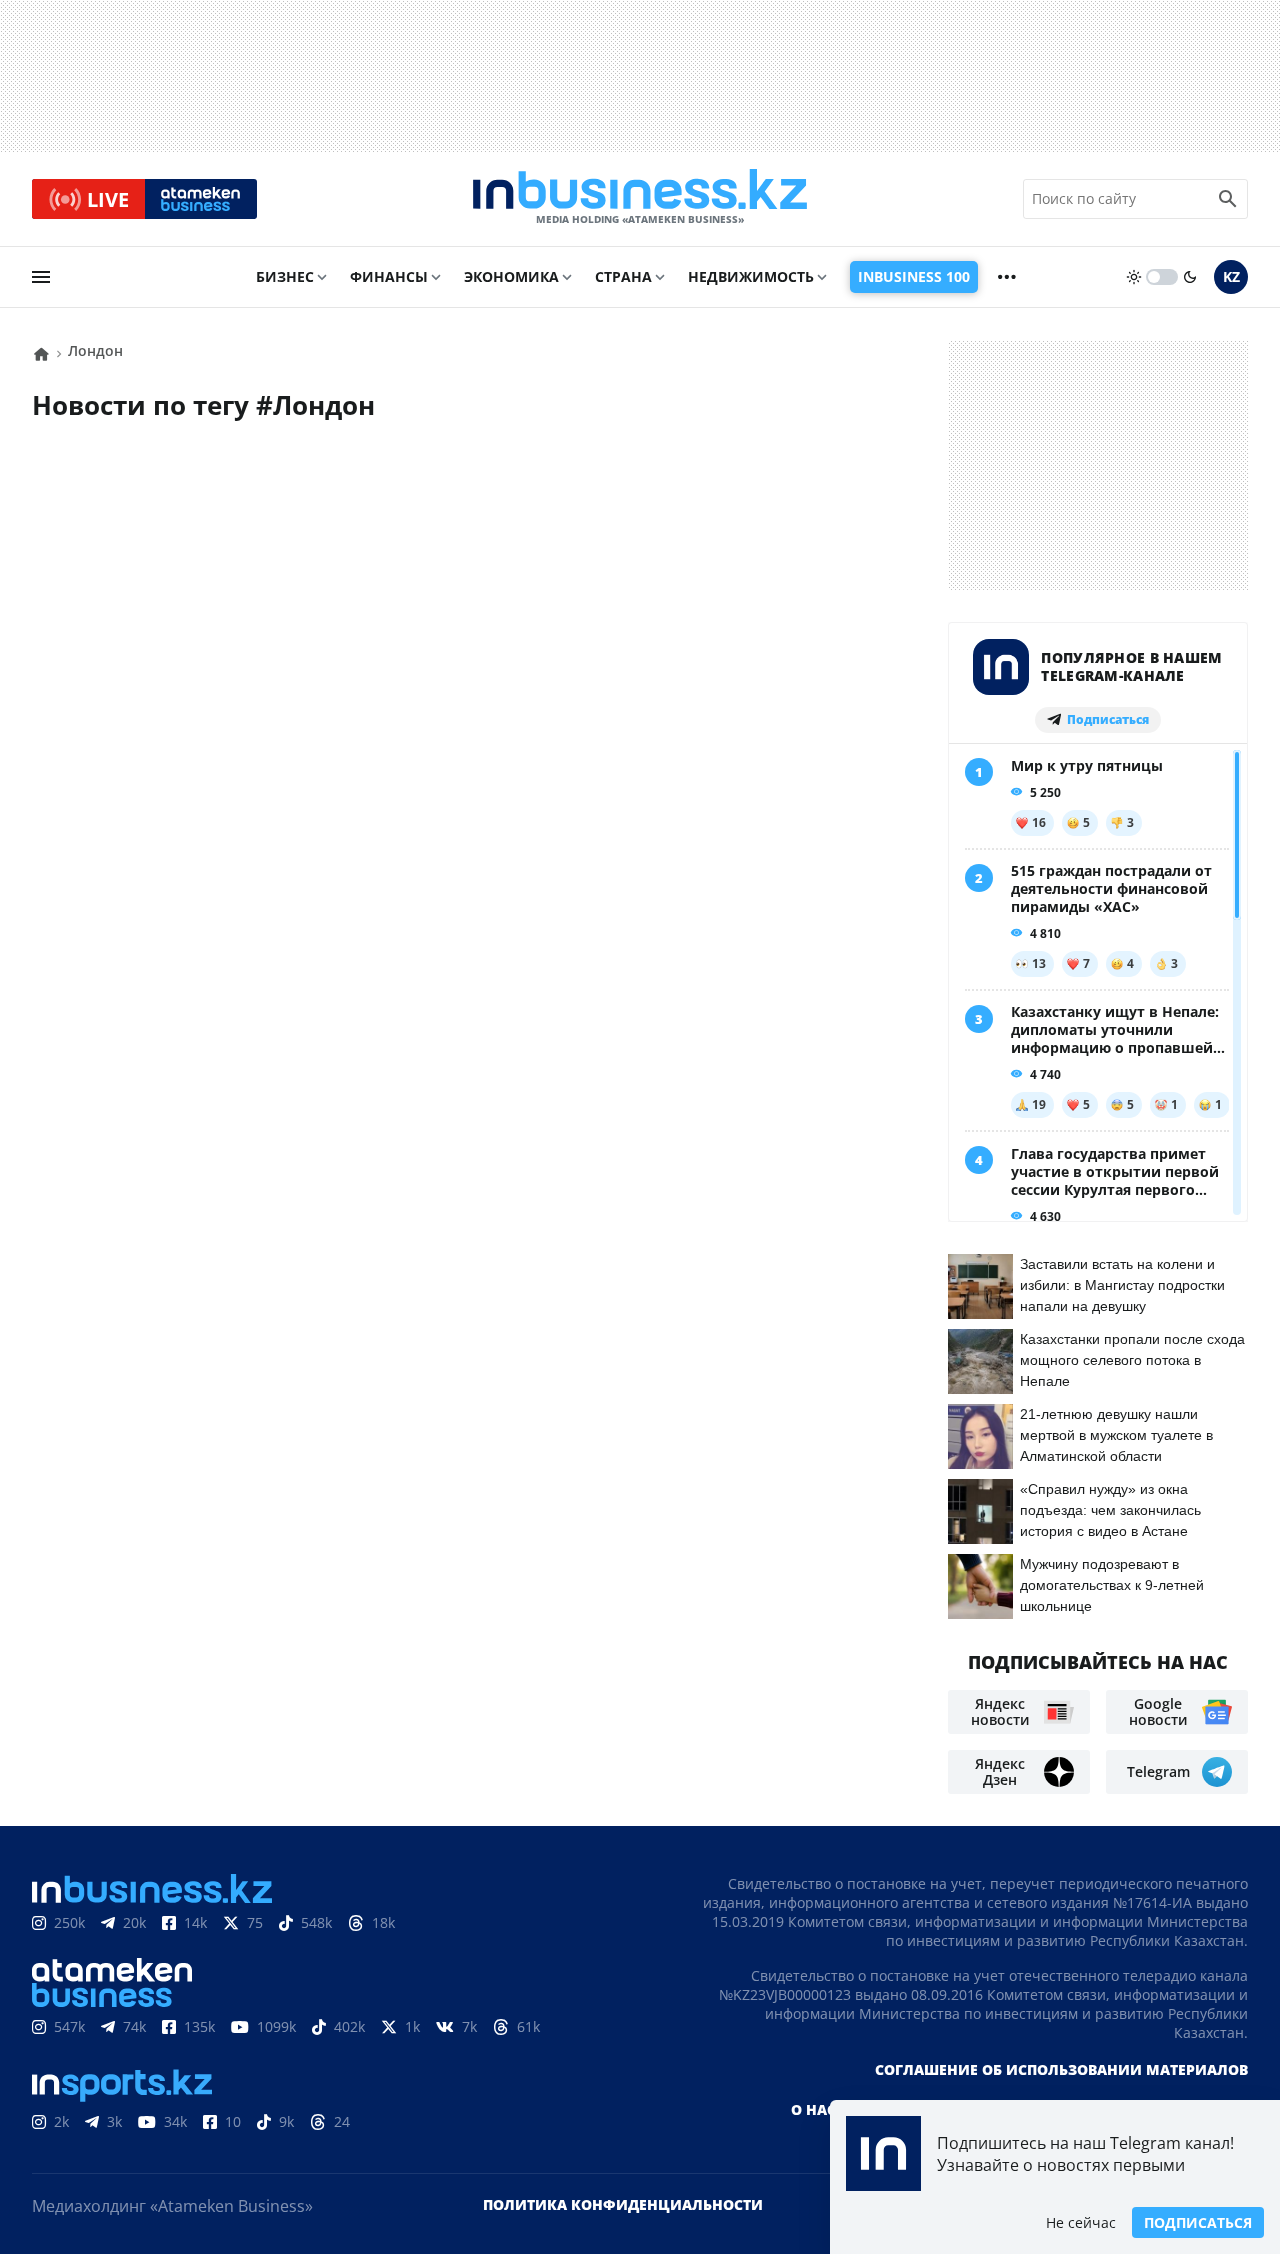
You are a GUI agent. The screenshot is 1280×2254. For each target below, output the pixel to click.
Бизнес (285, 276)
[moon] (1190, 277)
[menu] (41, 277)
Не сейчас (1081, 2222)
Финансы (389, 276)
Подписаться (1198, 2222)
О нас (813, 2109)
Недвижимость (751, 276)
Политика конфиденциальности (623, 2204)
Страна (623, 276)
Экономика (511, 276)
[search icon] (1228, 199)
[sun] (1134, 277)
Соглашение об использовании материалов (1061, 2069)
